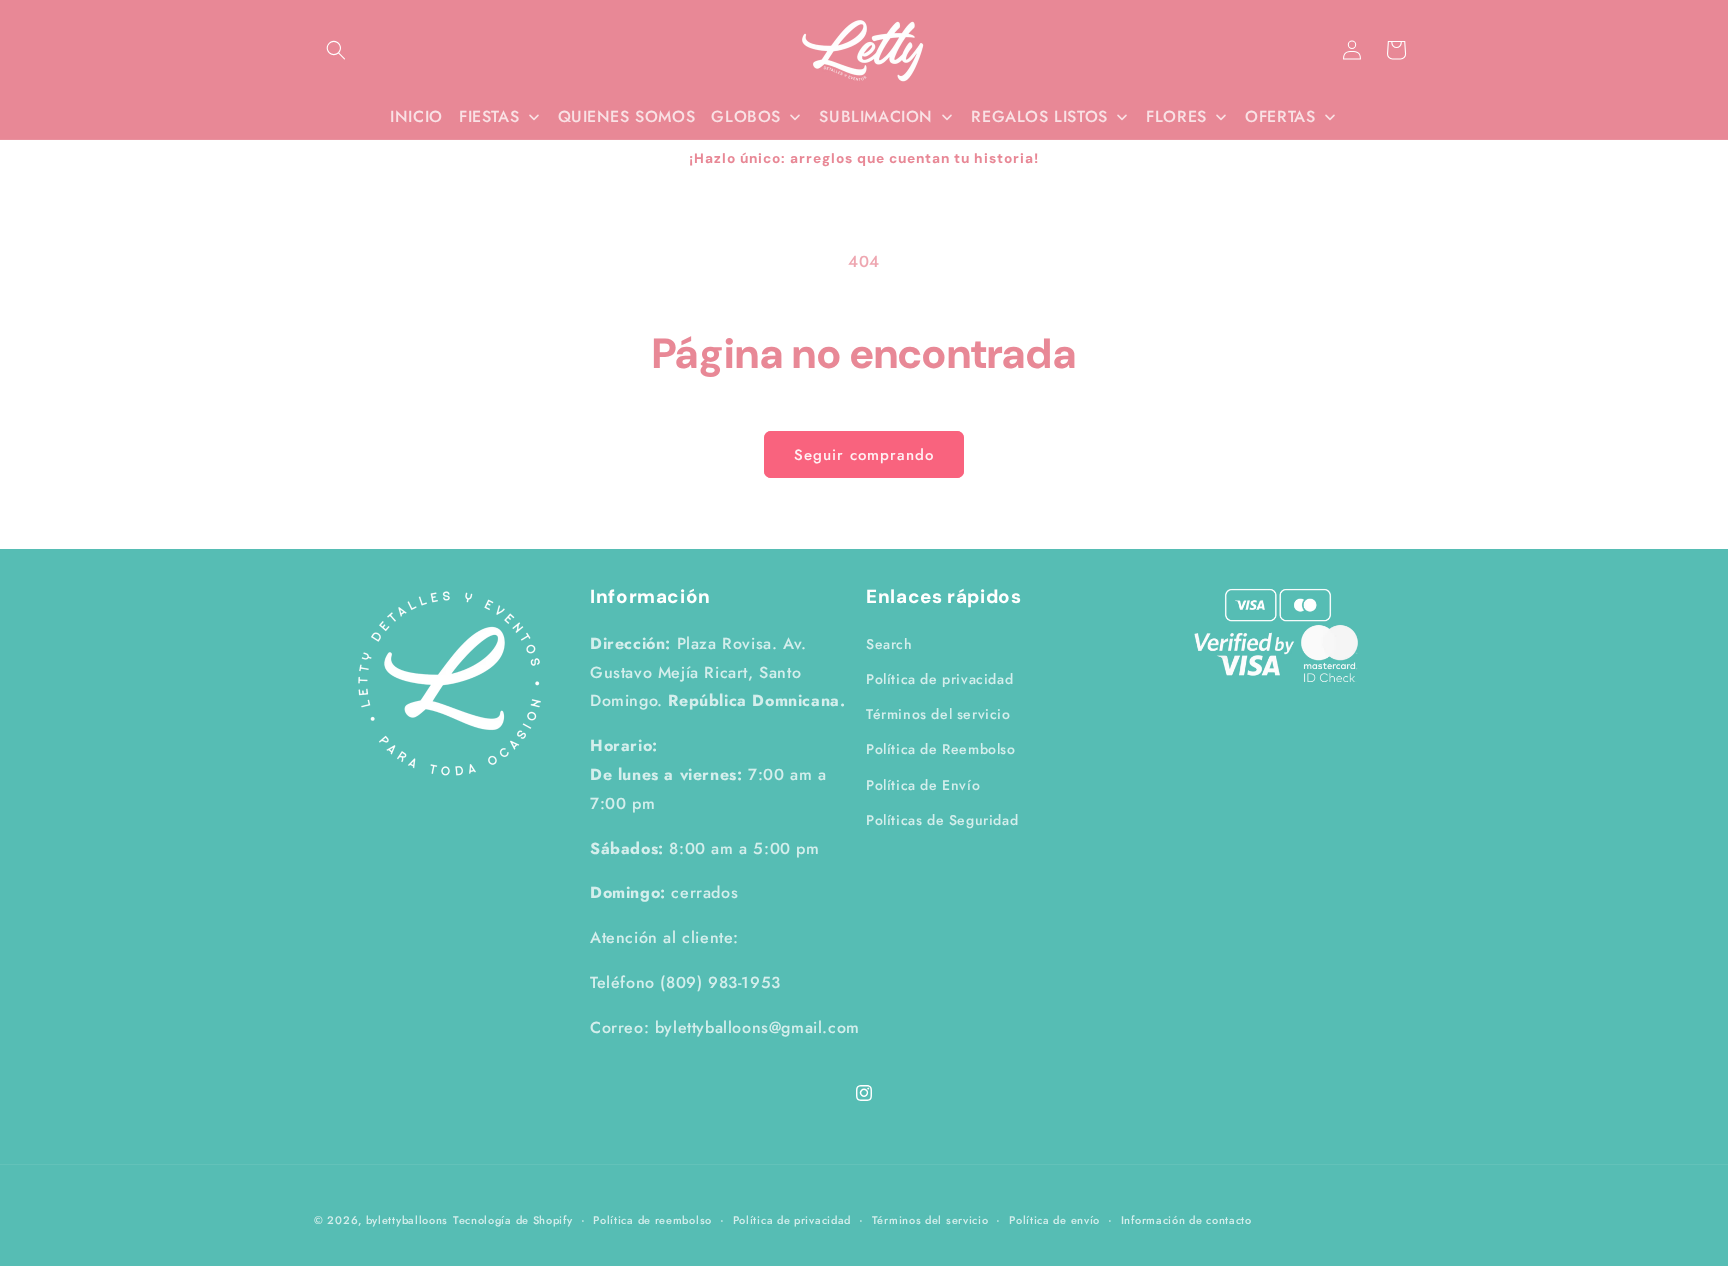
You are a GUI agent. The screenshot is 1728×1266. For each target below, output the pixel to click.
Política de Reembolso (941, 748)
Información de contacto (1186, 1219)
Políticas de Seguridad (942, 819)
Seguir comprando (864, 455)
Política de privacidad (939, 678)
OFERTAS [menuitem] (1280, 116)
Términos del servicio (938, 713)
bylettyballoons (407, 1220)
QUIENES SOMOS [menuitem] (627, 116)
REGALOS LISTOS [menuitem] (1039, 116)
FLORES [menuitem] (1176, 116)
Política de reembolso (652, 1219)
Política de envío (1054, 1219)
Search (889, 643)
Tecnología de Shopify (513, 1220)
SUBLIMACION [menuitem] (876, 116)
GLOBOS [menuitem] (746, 116)
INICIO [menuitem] (416, 116)
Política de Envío (923, 784)
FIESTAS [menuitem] (489, 116)
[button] (336, 50)
